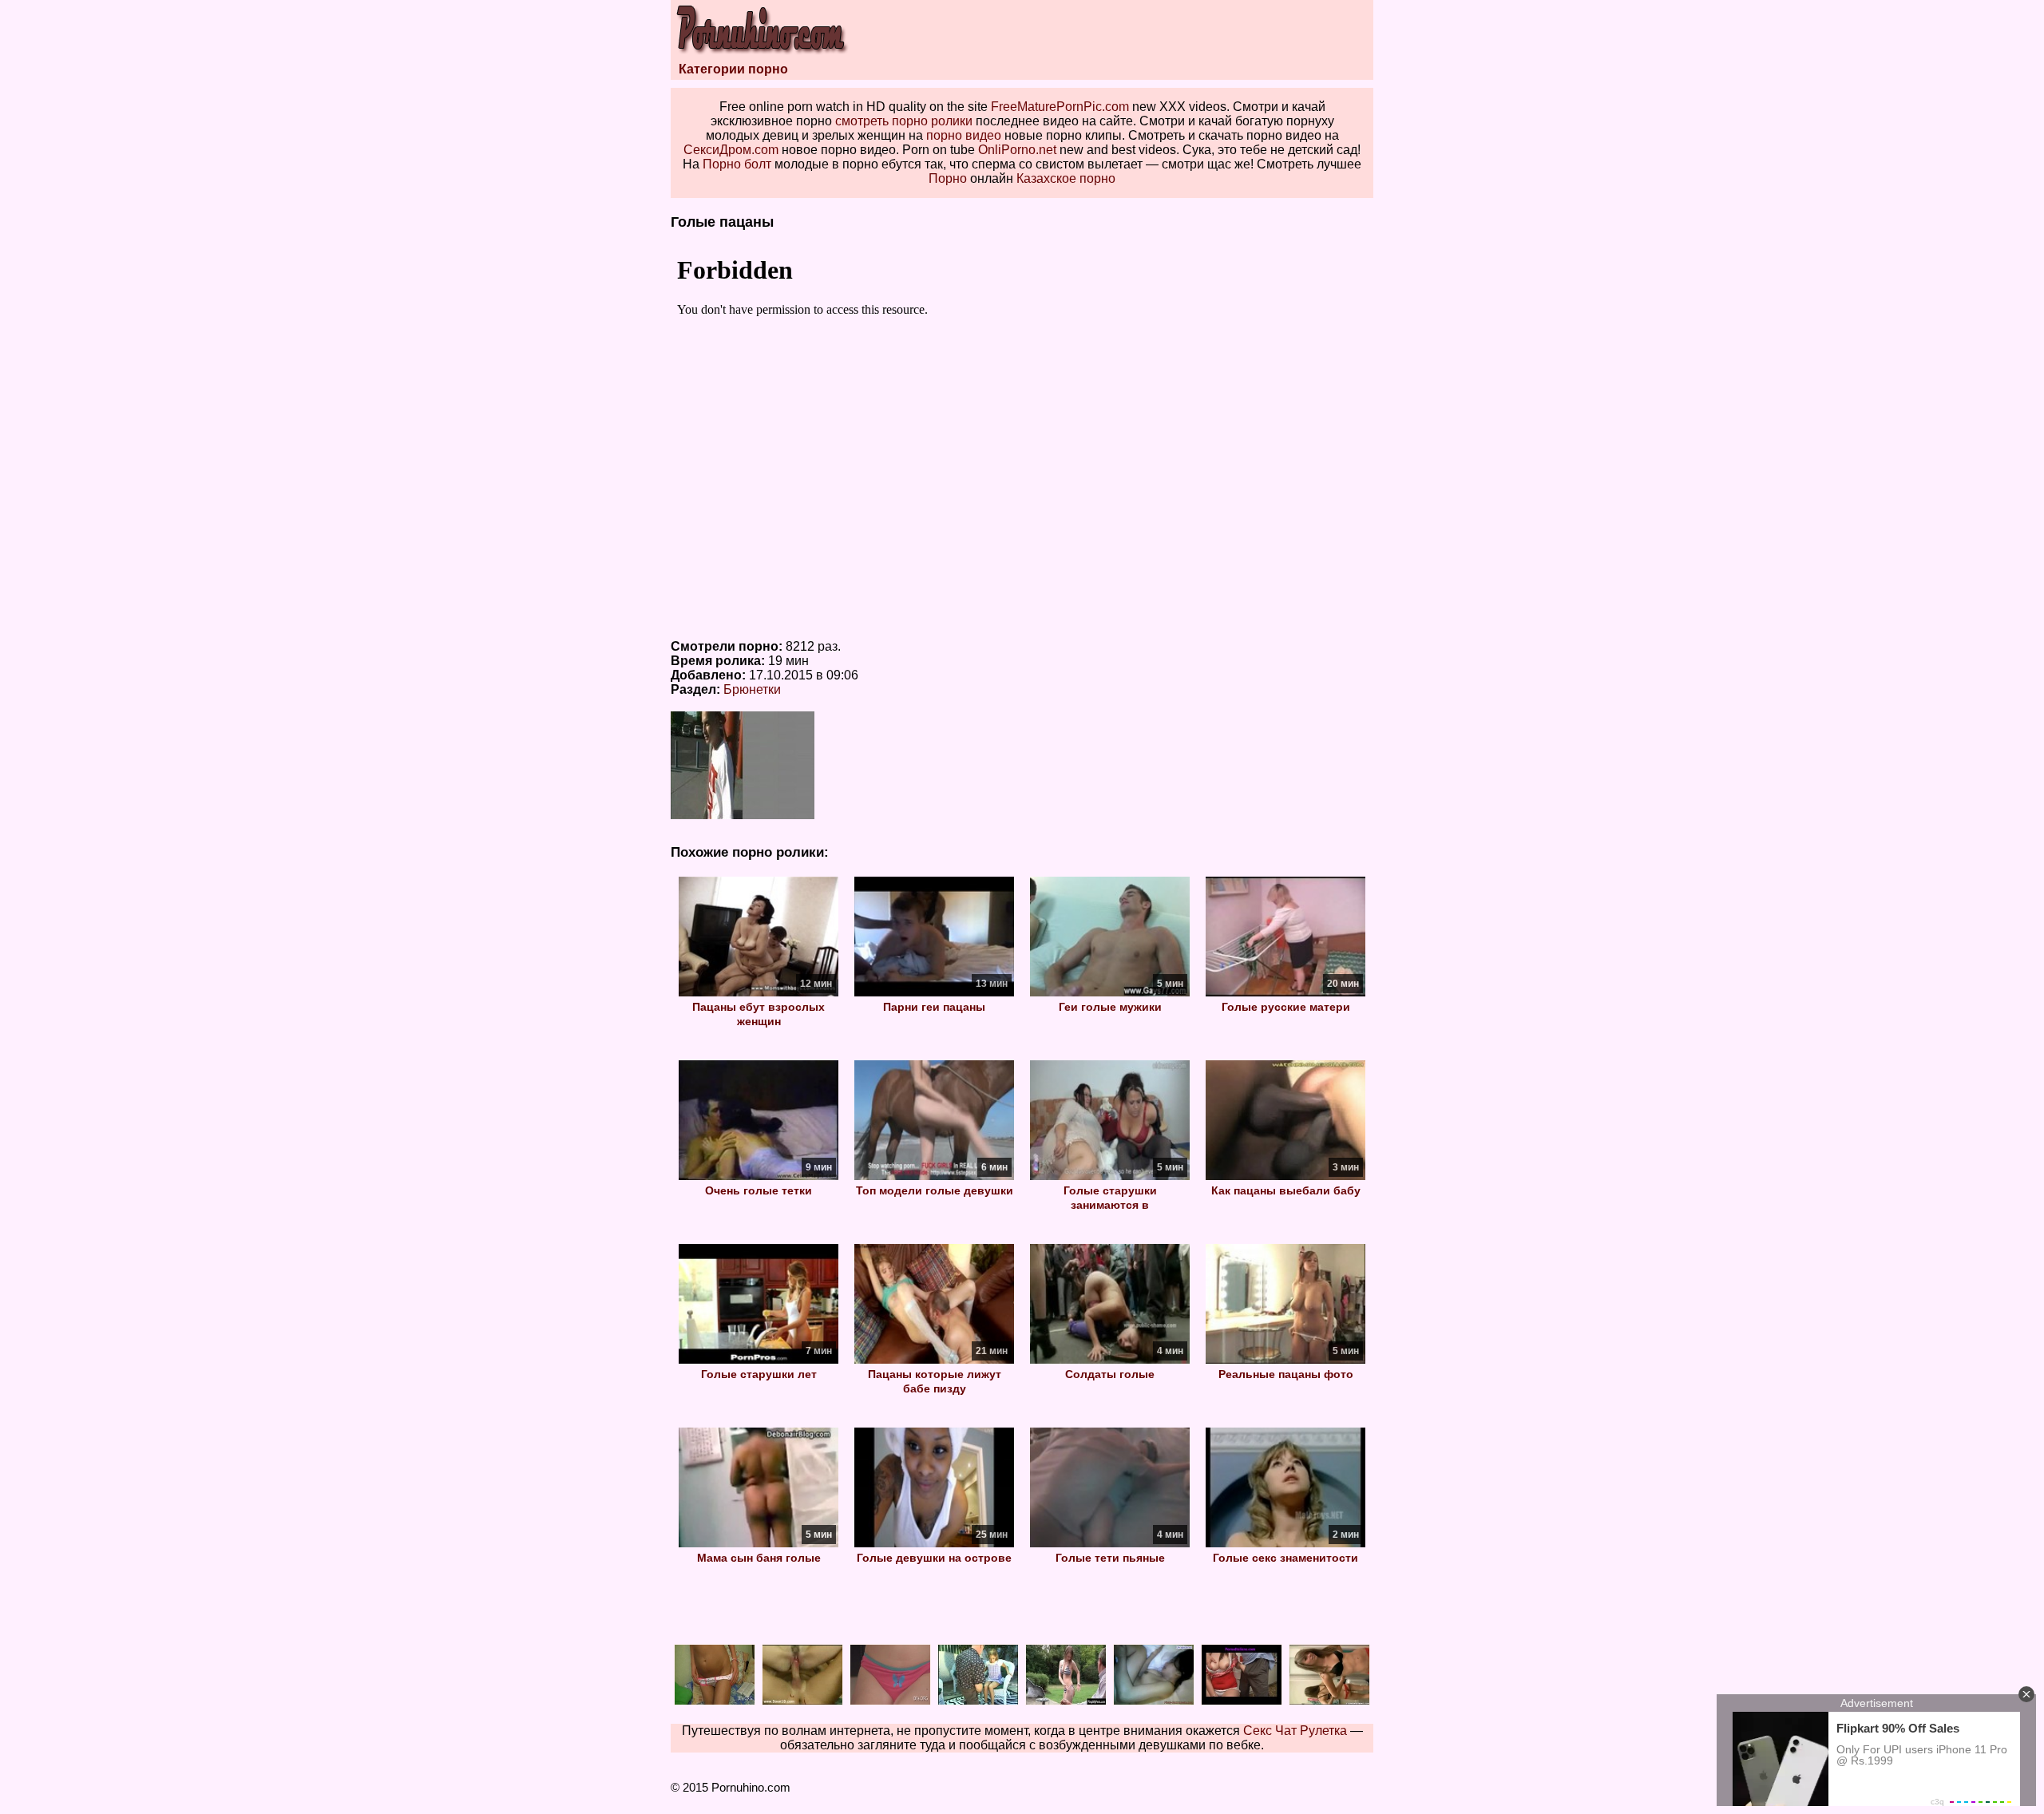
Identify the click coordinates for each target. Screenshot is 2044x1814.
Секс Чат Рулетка (1295, 1731)
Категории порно (733, 69)
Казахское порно (1066, 178)
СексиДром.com (731, 150)
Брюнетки (752, 689)
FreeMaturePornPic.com (1060, 107)
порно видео (964, 135)
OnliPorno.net (1017, 150)
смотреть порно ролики (904, 121)
